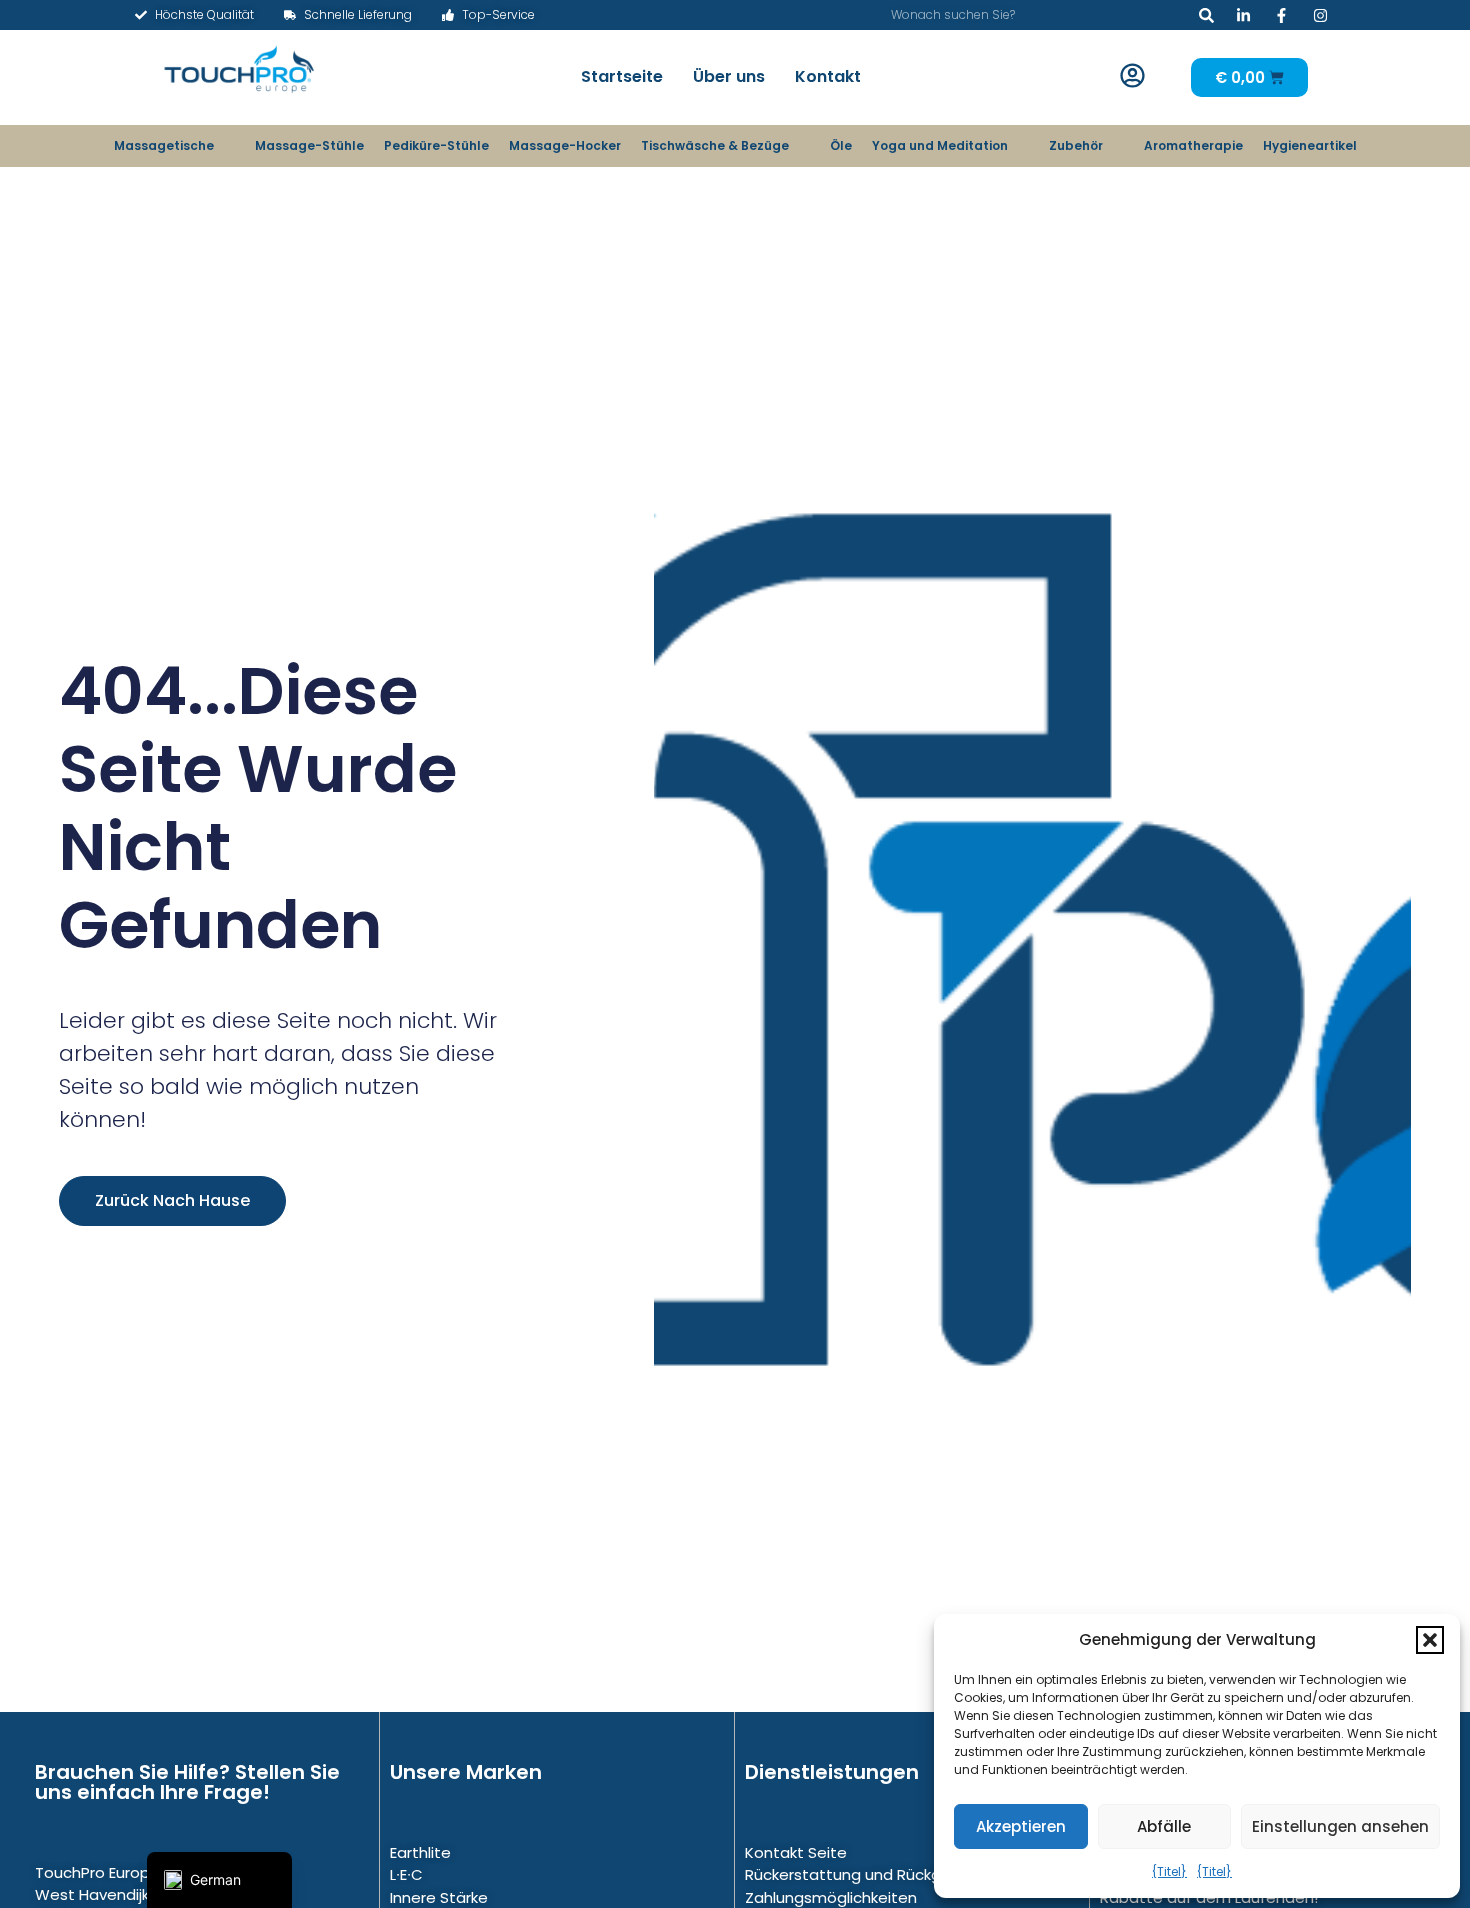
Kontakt (828, 76)
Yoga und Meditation (940, 145)
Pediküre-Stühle (436, 145)
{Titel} (1169, 1871)
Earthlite (420, 1852)
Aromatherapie (1193, 145)
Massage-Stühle (309, 145)
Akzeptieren (1021, 1826)
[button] (1430, 1640)
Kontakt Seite (796, 1852)
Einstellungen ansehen (1340, 1826)
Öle (841, 145)
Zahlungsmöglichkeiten (831, 1897)
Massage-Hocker (565, 145)
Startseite (622, 76)
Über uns (729, 76)
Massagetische (164, 145)
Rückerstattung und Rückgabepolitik (879, 1874)
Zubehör (1076, 145)
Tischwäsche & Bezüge (715, 145)
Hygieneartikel (1310, 145)
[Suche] (1206, 15)
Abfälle (1164, 1826)
